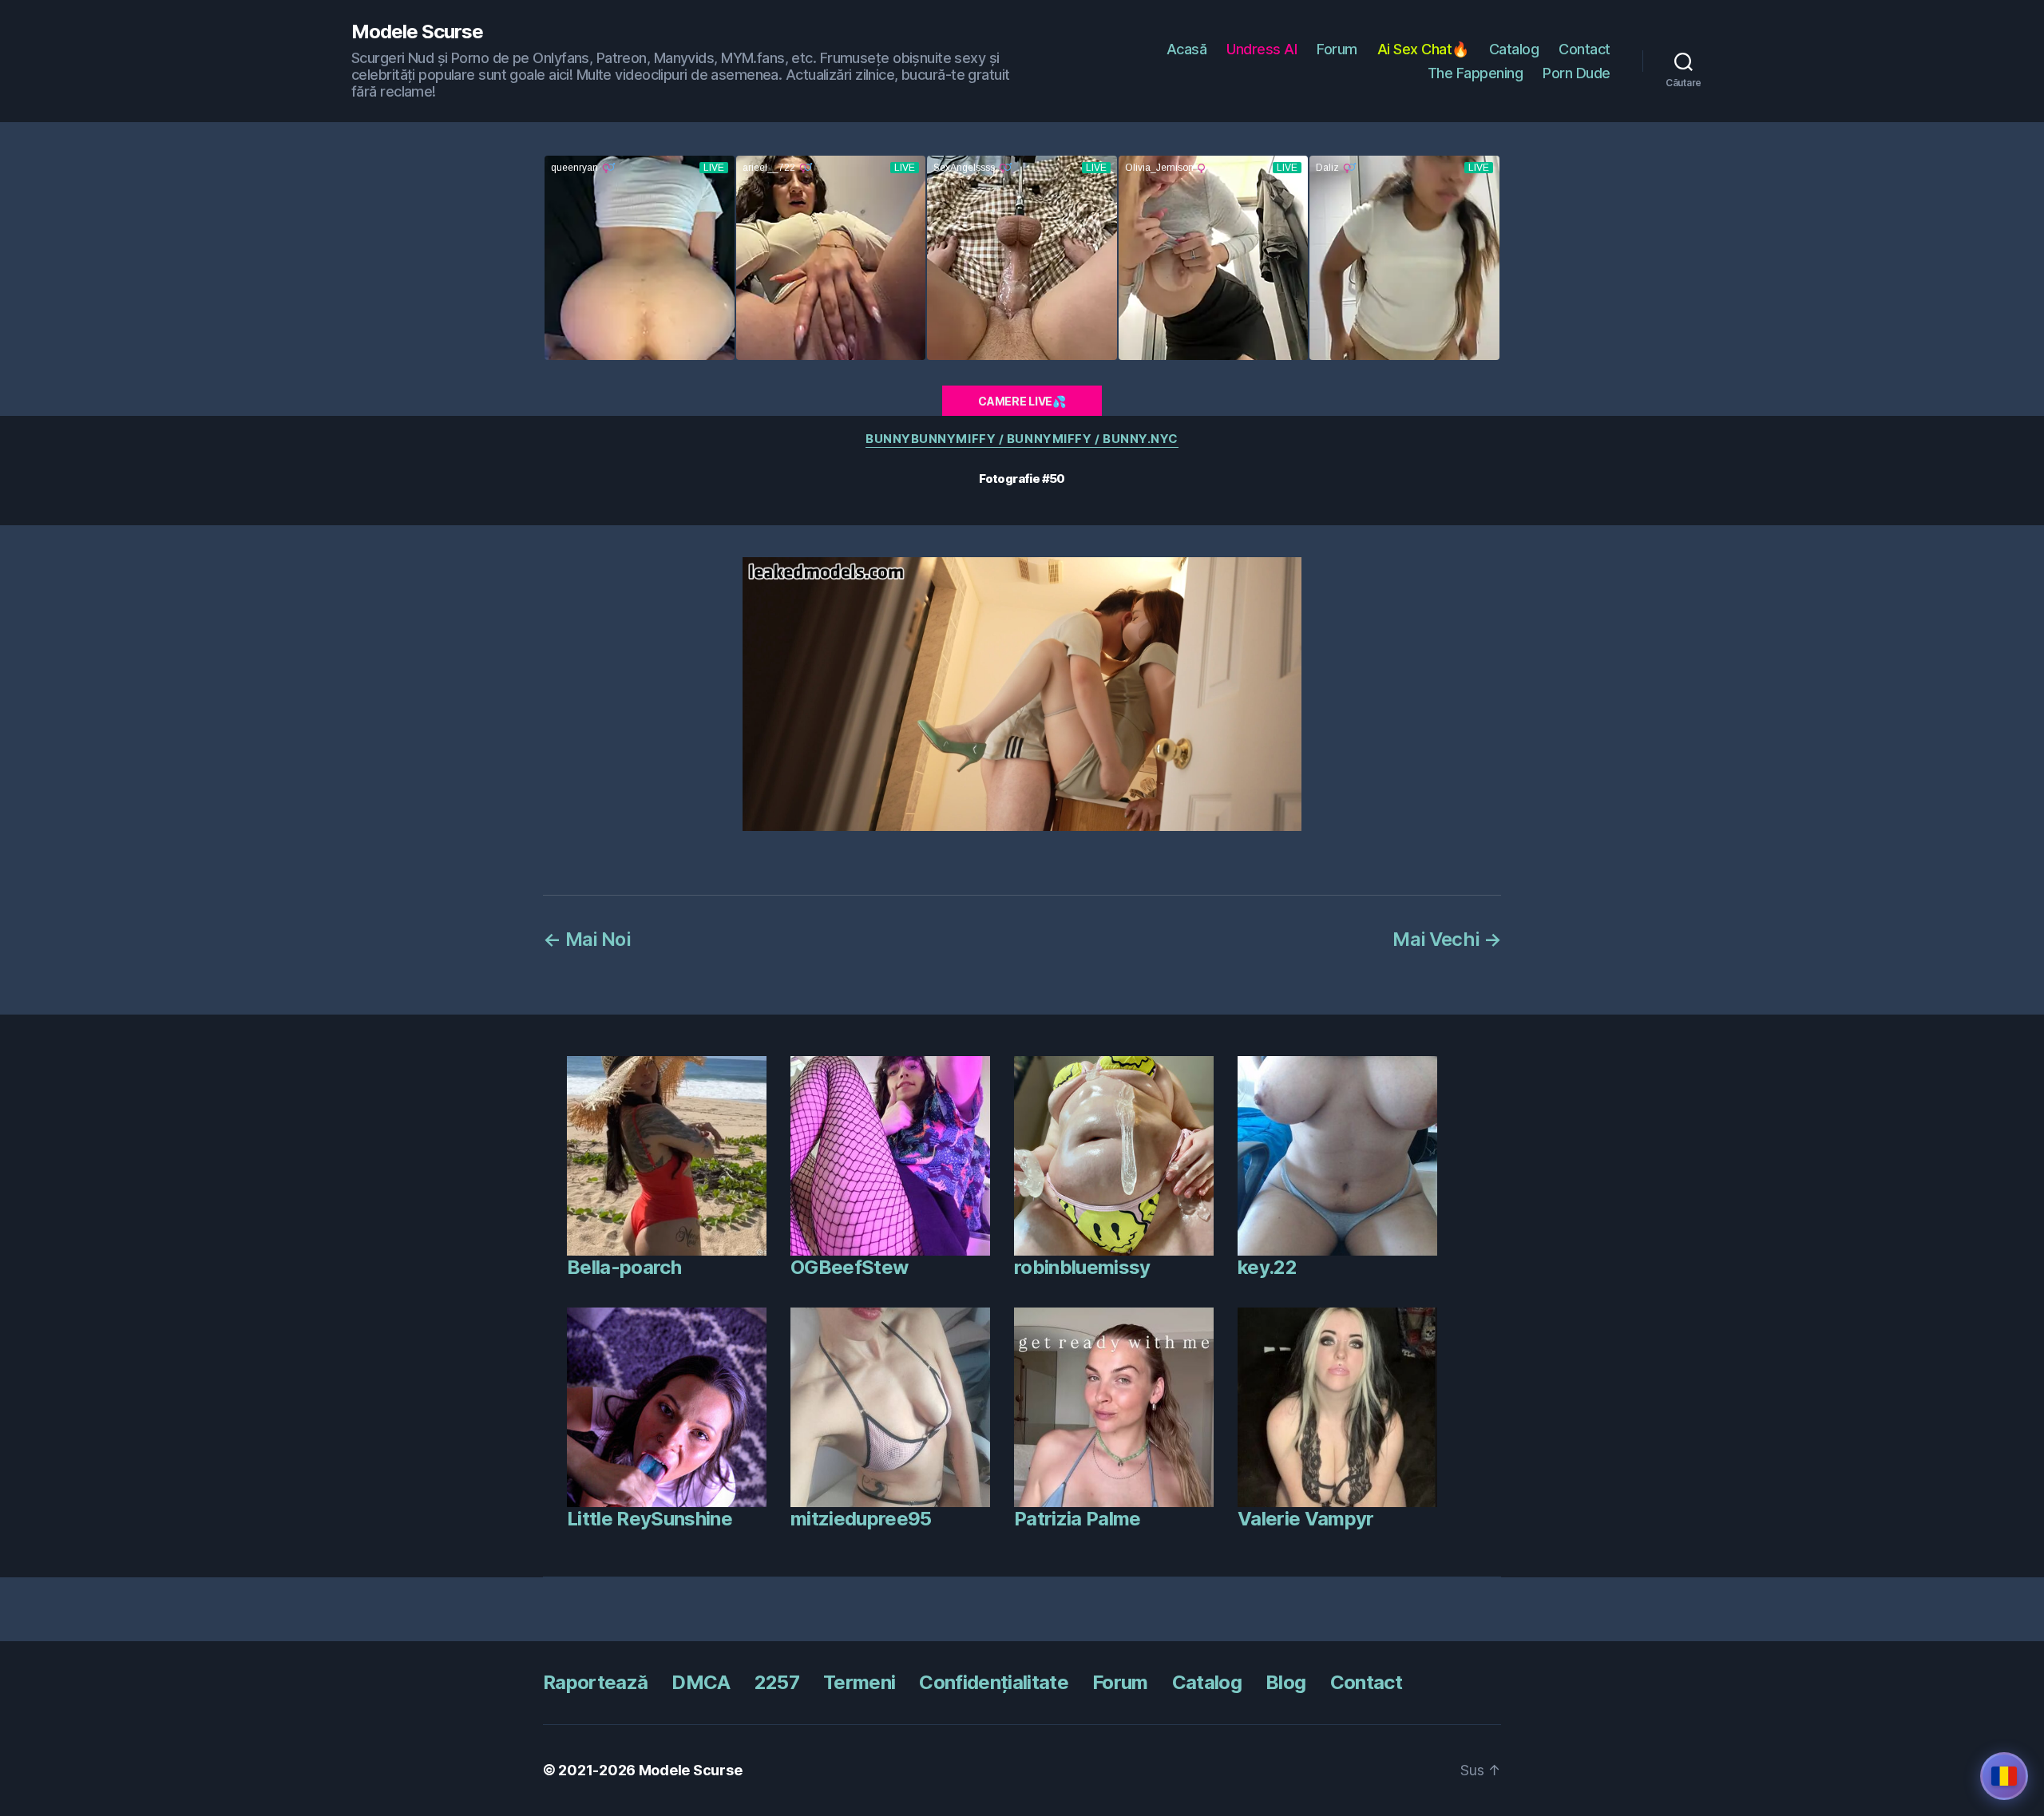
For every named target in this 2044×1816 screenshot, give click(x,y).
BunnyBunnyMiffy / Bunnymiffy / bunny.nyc (1022, 439)
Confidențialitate (994, 1682)
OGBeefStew (849, 1267)
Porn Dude (1577, 73)
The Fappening (1476, 73)
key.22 (1267, 1267)
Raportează (595, 1682)
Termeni (859, 1682)
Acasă (1187, 49)
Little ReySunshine (650, 1519)
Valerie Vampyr (1306, 1519)
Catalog (1514, 49)
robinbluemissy (1082, 1267)
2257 (777, 1682)
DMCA (701, 1682)
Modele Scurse (417, 32)
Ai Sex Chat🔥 (1423, 49)
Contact (1584, 49)
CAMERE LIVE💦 (1022, 401)
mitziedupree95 (861, 1519)
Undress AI (1262, 49)
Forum (1337, 49)
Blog (1285, 1682)
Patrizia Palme (1077, 1519)
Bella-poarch (624, 1267)
